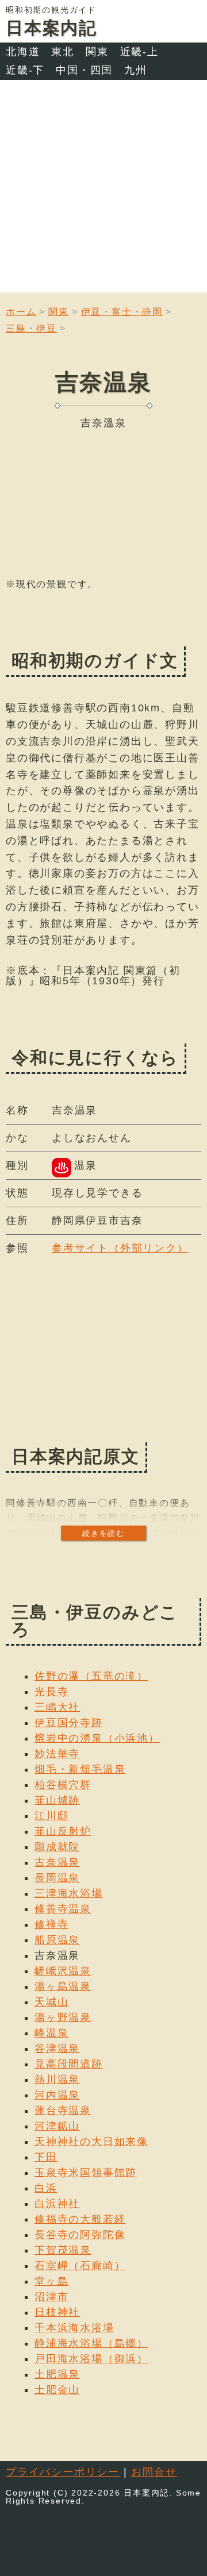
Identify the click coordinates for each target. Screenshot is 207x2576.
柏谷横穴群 (63, 1785)
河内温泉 (57, 2095)
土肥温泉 (57, 2374)
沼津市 (51, 2297)
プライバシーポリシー (63, 2472)
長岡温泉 (57, 1878)
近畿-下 (25, 70)
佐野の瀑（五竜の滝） (91, 1676)
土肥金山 (57, 2390)
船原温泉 (57, 1940)
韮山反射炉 (63, 1831)
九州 (136, 70)
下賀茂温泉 (63, 2250)
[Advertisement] (103, 189)
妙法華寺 (57, 1754)
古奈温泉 (57, 1862)
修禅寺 (51, 1924)
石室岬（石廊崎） (80, 2266)
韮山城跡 (57, 1800)
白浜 (46, 2188)
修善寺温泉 (63, 1909)
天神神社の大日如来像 (91, 2142)
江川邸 (51, 1816)
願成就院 (57, 1847)
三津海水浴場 (69, 1893)
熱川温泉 (57, 2080)
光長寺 (51, 1692)
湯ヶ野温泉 (63, 2017)
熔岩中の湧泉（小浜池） (97, 1738)
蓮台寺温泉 (63, 2111)
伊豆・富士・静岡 (122, 312)
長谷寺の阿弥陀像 (80, 2235)
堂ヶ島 (51, 2281)
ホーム (21, 312)
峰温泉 (51, 2033)
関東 (97, 52)
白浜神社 (57, 2204)
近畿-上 (139, 52)
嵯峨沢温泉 (63, 1971)
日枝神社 (57, 2312)
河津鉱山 (57, 2126)
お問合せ (154, 2472)
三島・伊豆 (31, 328)
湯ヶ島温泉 (63, 1986)
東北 (63, 52)
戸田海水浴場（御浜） (91, 2359)
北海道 (23, 52)
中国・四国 (84, 70)
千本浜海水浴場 (74, 2328)
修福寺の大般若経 (80, 2219)
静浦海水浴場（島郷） (91, 2343)
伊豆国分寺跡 (69, 1723)
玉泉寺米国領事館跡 (86, 2173)
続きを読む (103, 1533)
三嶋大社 (57, 1707)
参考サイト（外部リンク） (120, 1248)
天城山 (51, 2002)
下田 (46, 2157)
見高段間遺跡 (69, 2064)
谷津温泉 (57, 2049)
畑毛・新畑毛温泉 (80, 1769)
